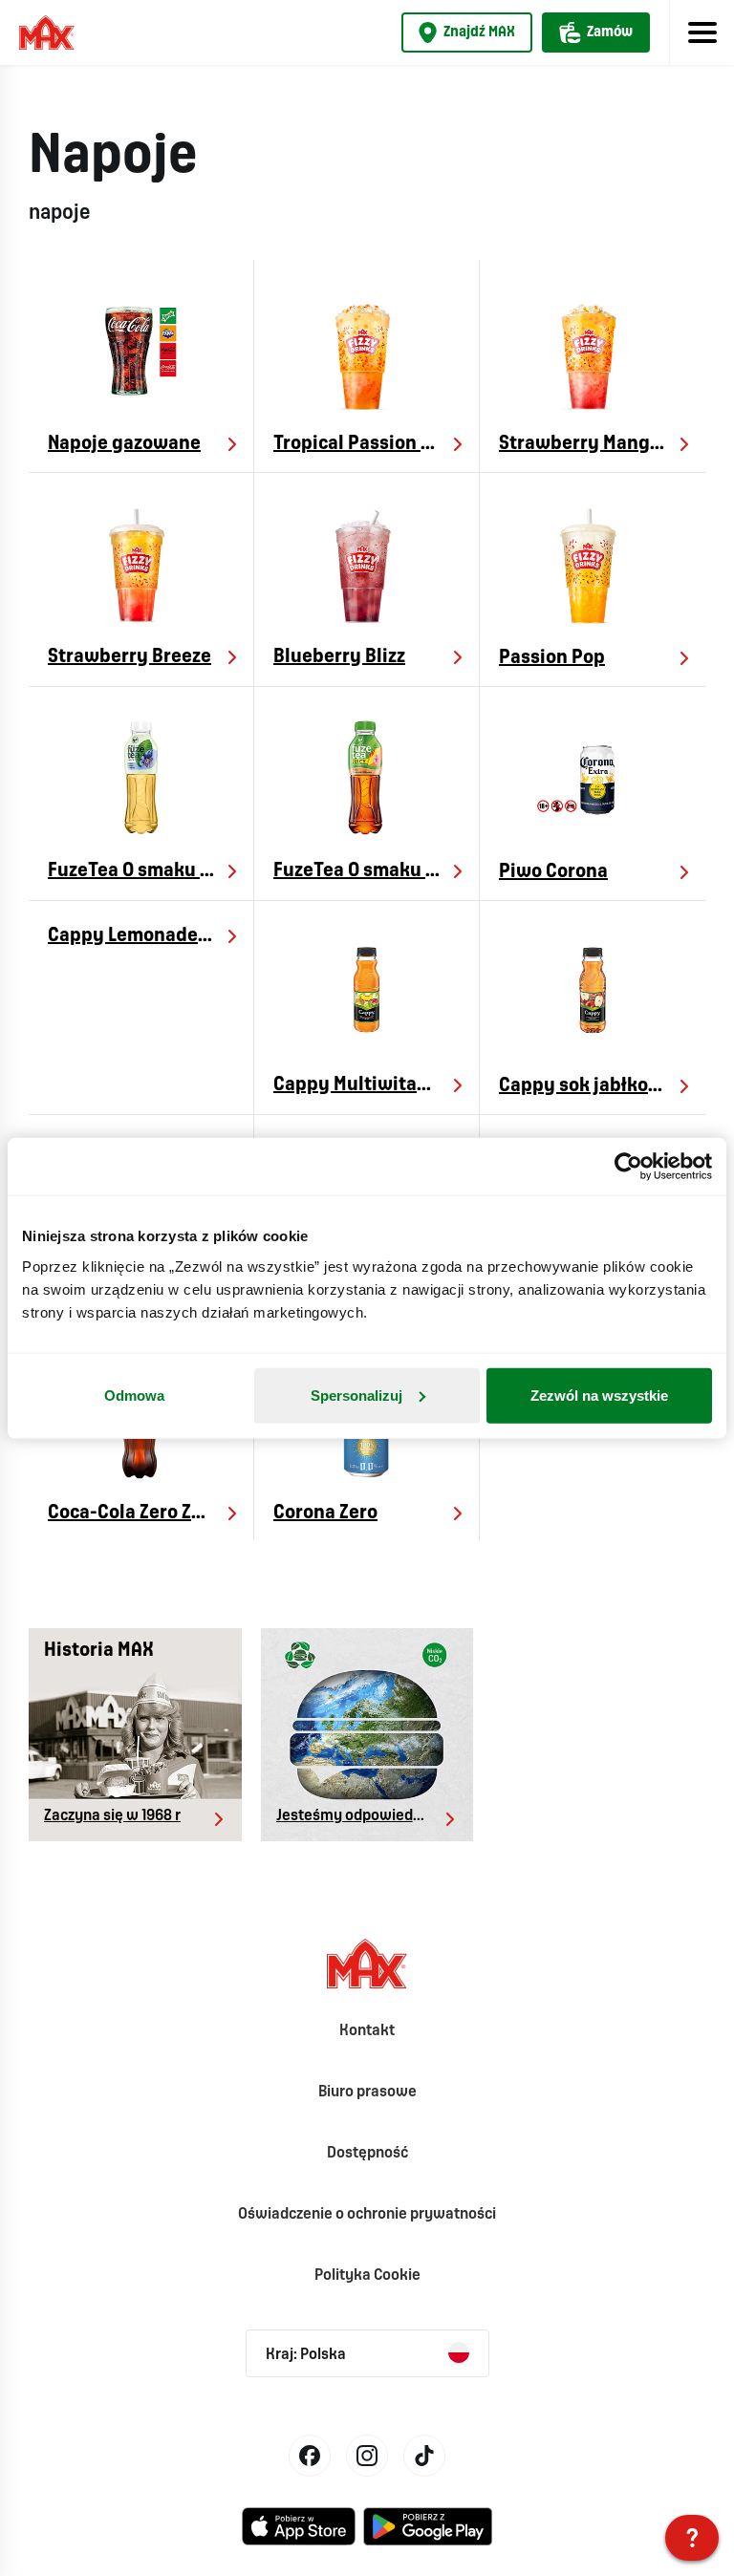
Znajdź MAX (479, 32)
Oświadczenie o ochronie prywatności (367, 2214)
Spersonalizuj (356, 1395)
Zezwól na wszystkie (599, 1395)
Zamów (610, 32)
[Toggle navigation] (702, 32)
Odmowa (134, 1395)
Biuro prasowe (367, 2092)
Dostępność (367, 2153)
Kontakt (367, 2031)
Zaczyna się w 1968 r (112, 1816)
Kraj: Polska (306, 2355)
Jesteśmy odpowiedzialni (362, 1816)
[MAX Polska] (692, 2538)
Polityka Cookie (367, 2275)
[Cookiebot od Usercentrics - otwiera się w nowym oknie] (628, 1167)
